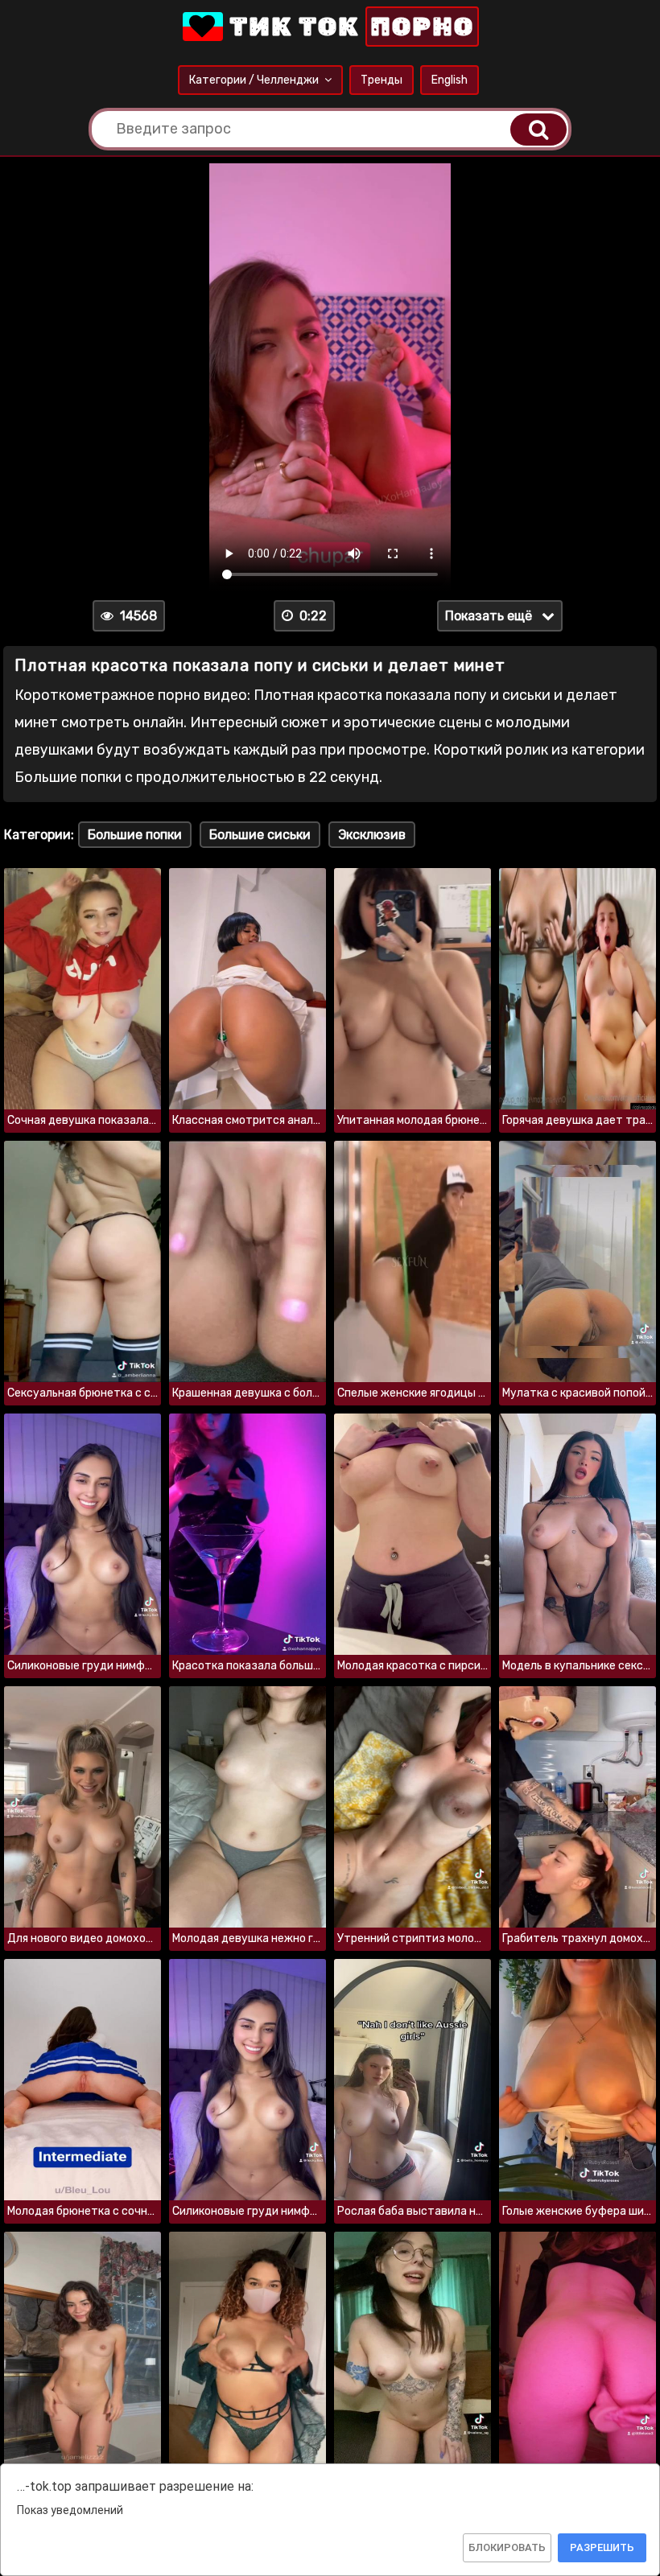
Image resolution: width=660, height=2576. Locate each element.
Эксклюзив (372, 835)
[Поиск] (538, 130)
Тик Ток (349, 27)
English (450, 80)
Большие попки (135, 835)
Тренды (382, 80)
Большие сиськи (260, 835)
